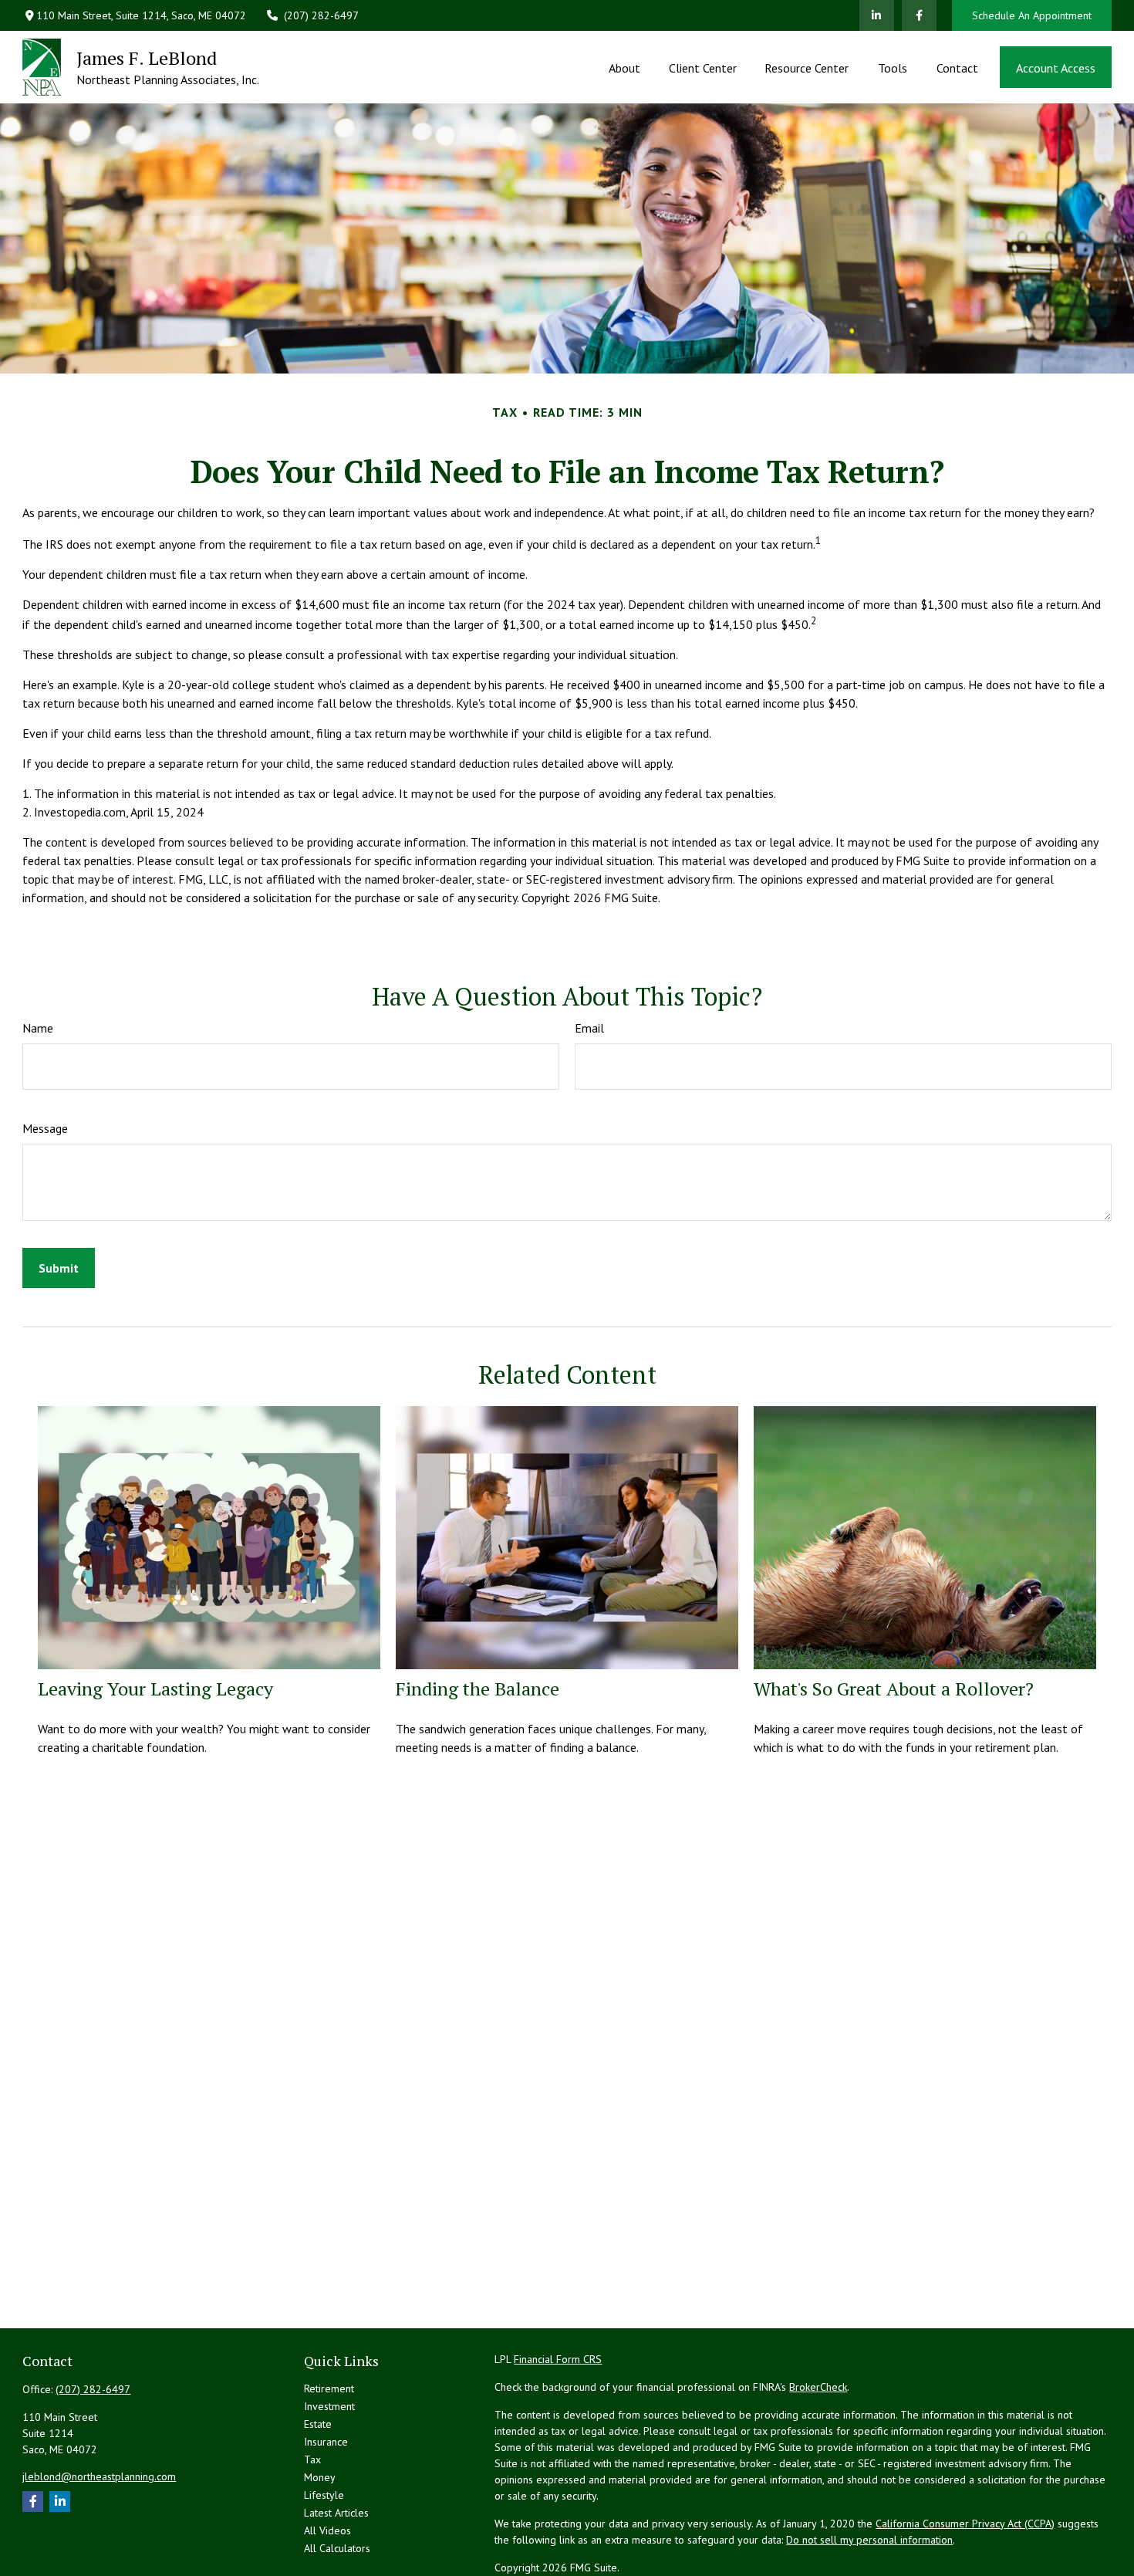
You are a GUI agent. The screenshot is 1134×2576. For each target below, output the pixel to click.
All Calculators (337, 2548)
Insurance (326, 2442)
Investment (329, 2406)
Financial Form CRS (558, 2359)
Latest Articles (336, 2513)
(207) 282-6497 (321, 15)
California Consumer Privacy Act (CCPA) (965, 2524)
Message (45, 1128)
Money (320, 2477)
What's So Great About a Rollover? (894, 1689)
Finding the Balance (478, 1689)
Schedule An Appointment (1032, 15)
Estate (318, 2424)
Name (38, 1028)
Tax (312, 2459)
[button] (625, 67)
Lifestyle (324, 2495)
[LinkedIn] (877, 15)
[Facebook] (919, 15)
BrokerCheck (818, 2387)
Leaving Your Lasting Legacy (155, 1689)
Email (589, 1028)
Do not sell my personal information (869, 2540)
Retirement (329, 2388)
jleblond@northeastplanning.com (99, 2476)
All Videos (327, 2530)
